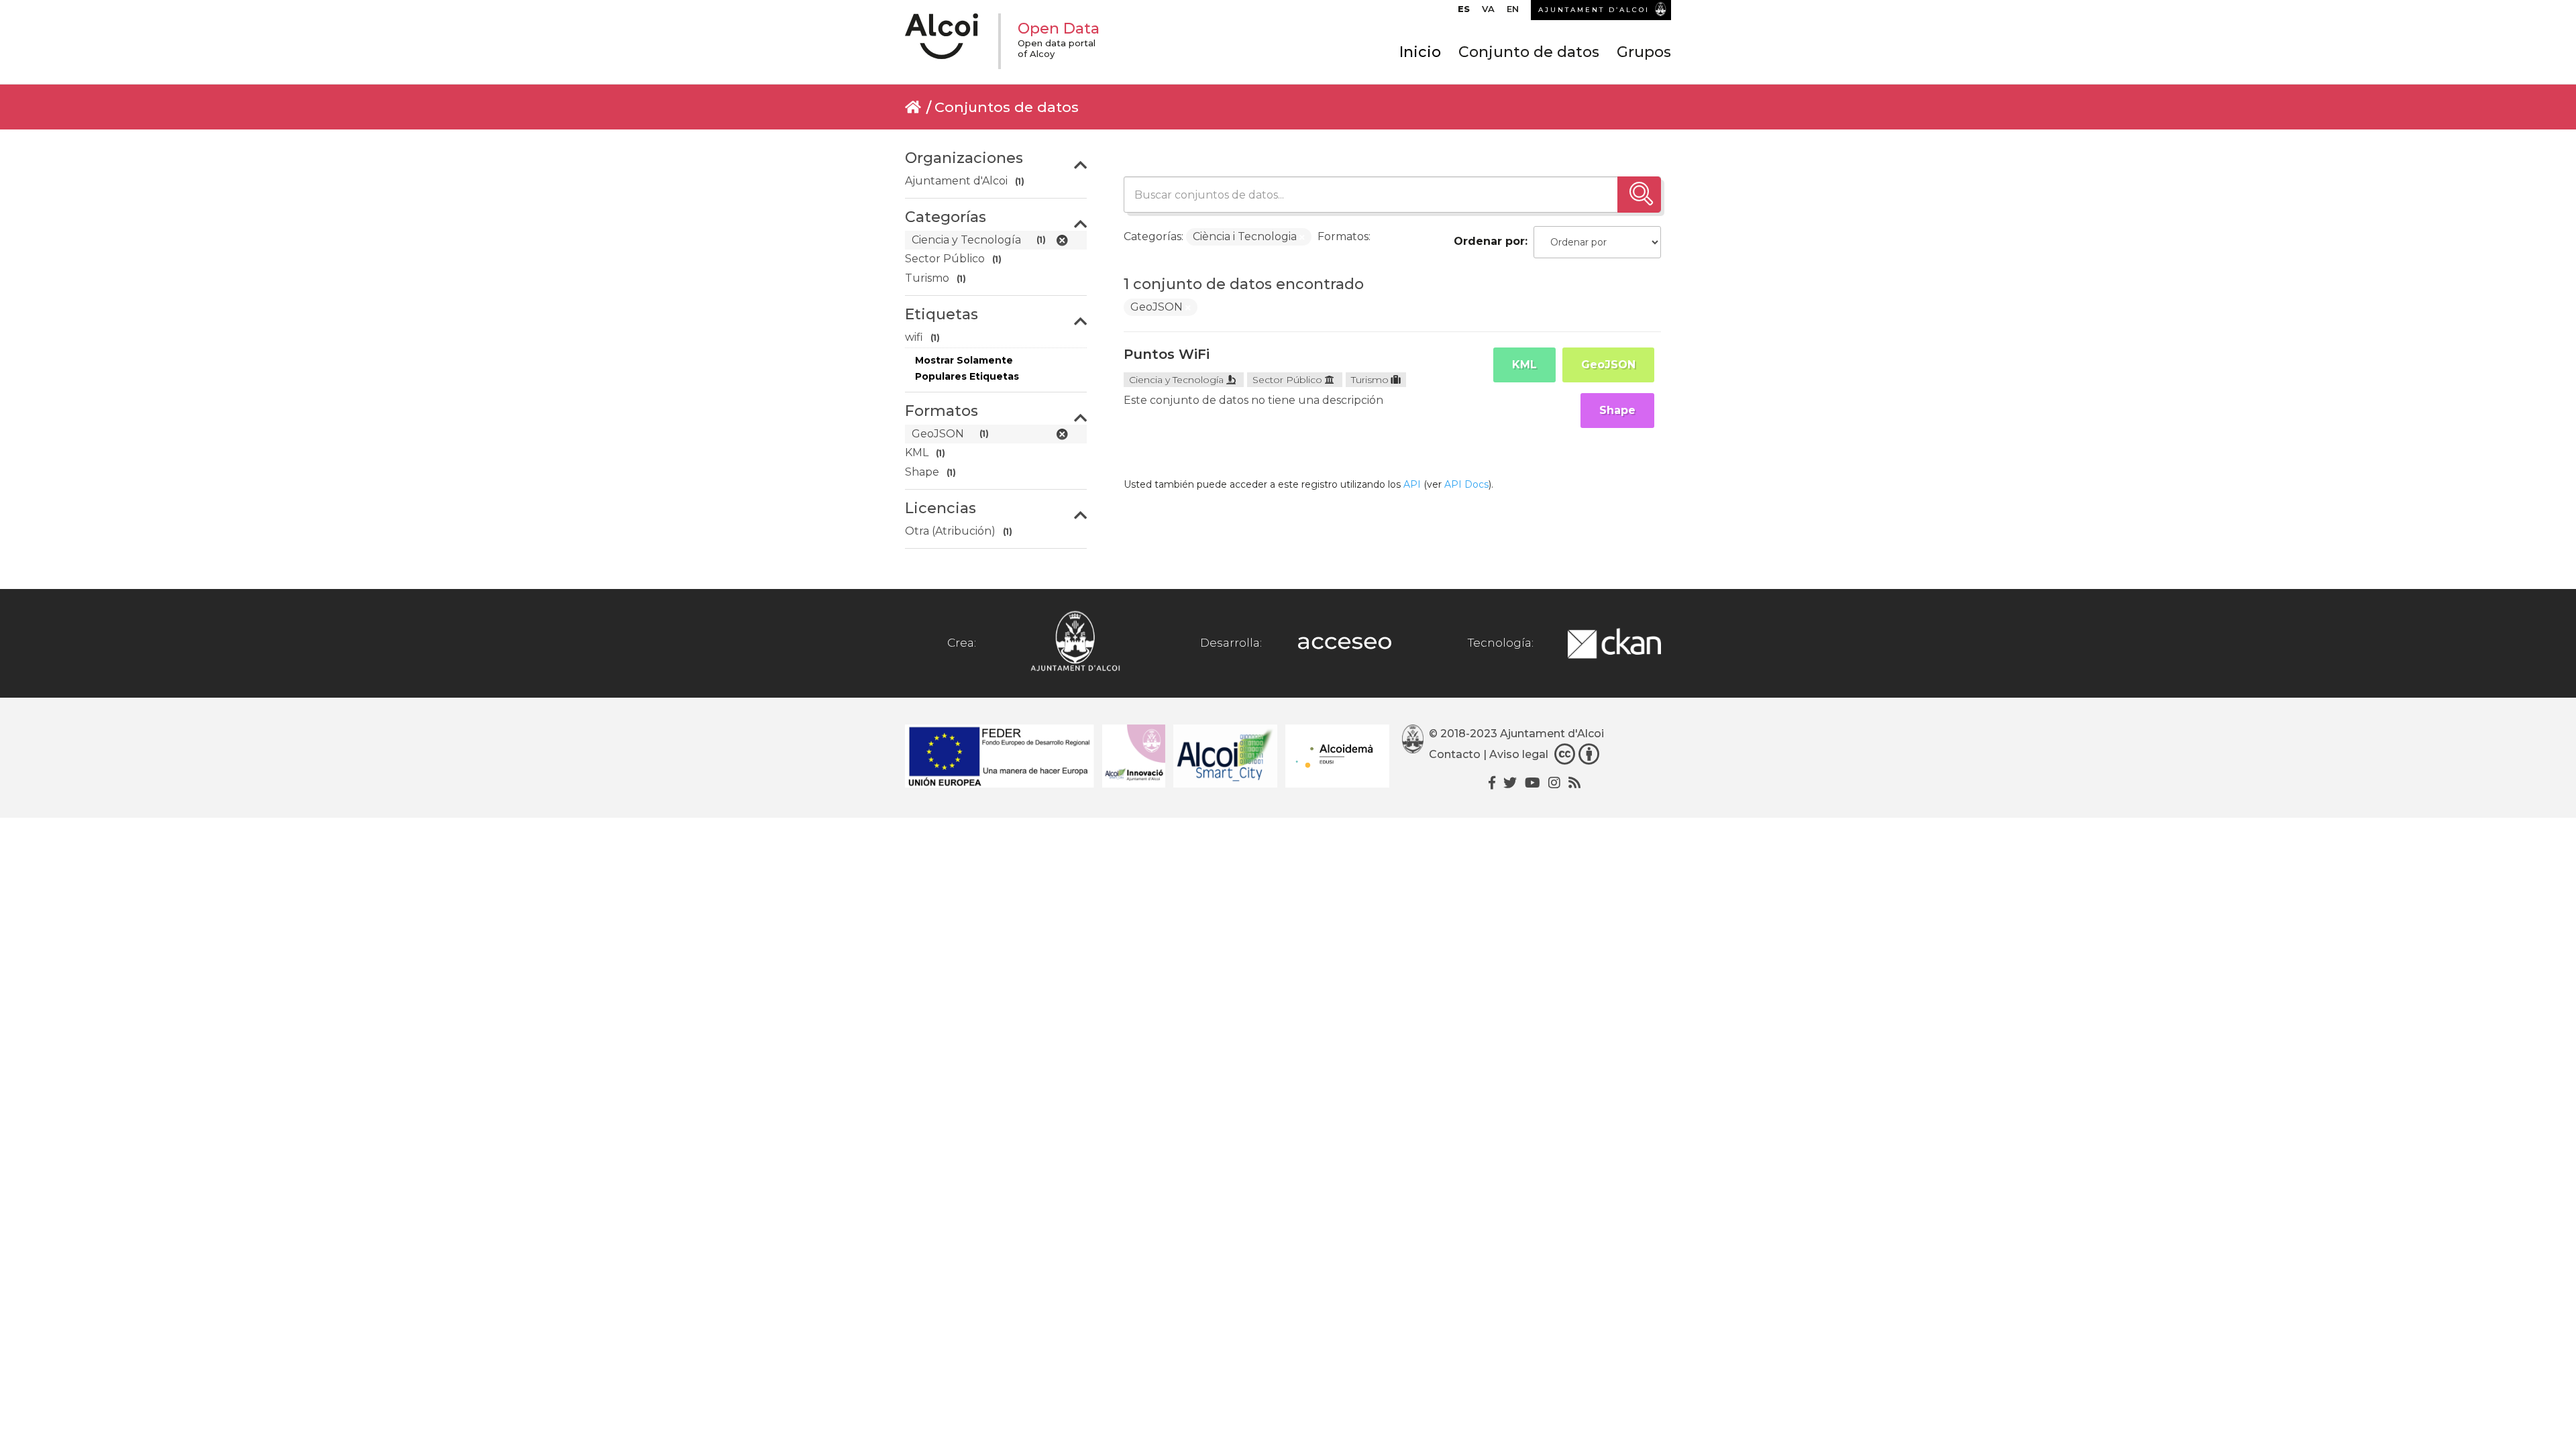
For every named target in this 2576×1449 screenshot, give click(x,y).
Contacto (1455, 755)
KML (1524, 365)
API (1412, 484)
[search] (1639, 195)
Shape (1617, 410)
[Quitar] (1302, 237)
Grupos (1644, 52)
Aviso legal (1519, 755)
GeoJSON (1608, 365)
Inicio (1420, 52)
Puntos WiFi (1167, 354)
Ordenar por (1489, 241)
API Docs (1466, 484)
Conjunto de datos (1529, 52)
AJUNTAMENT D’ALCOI (1594, 10)
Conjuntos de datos (1007, 107)
